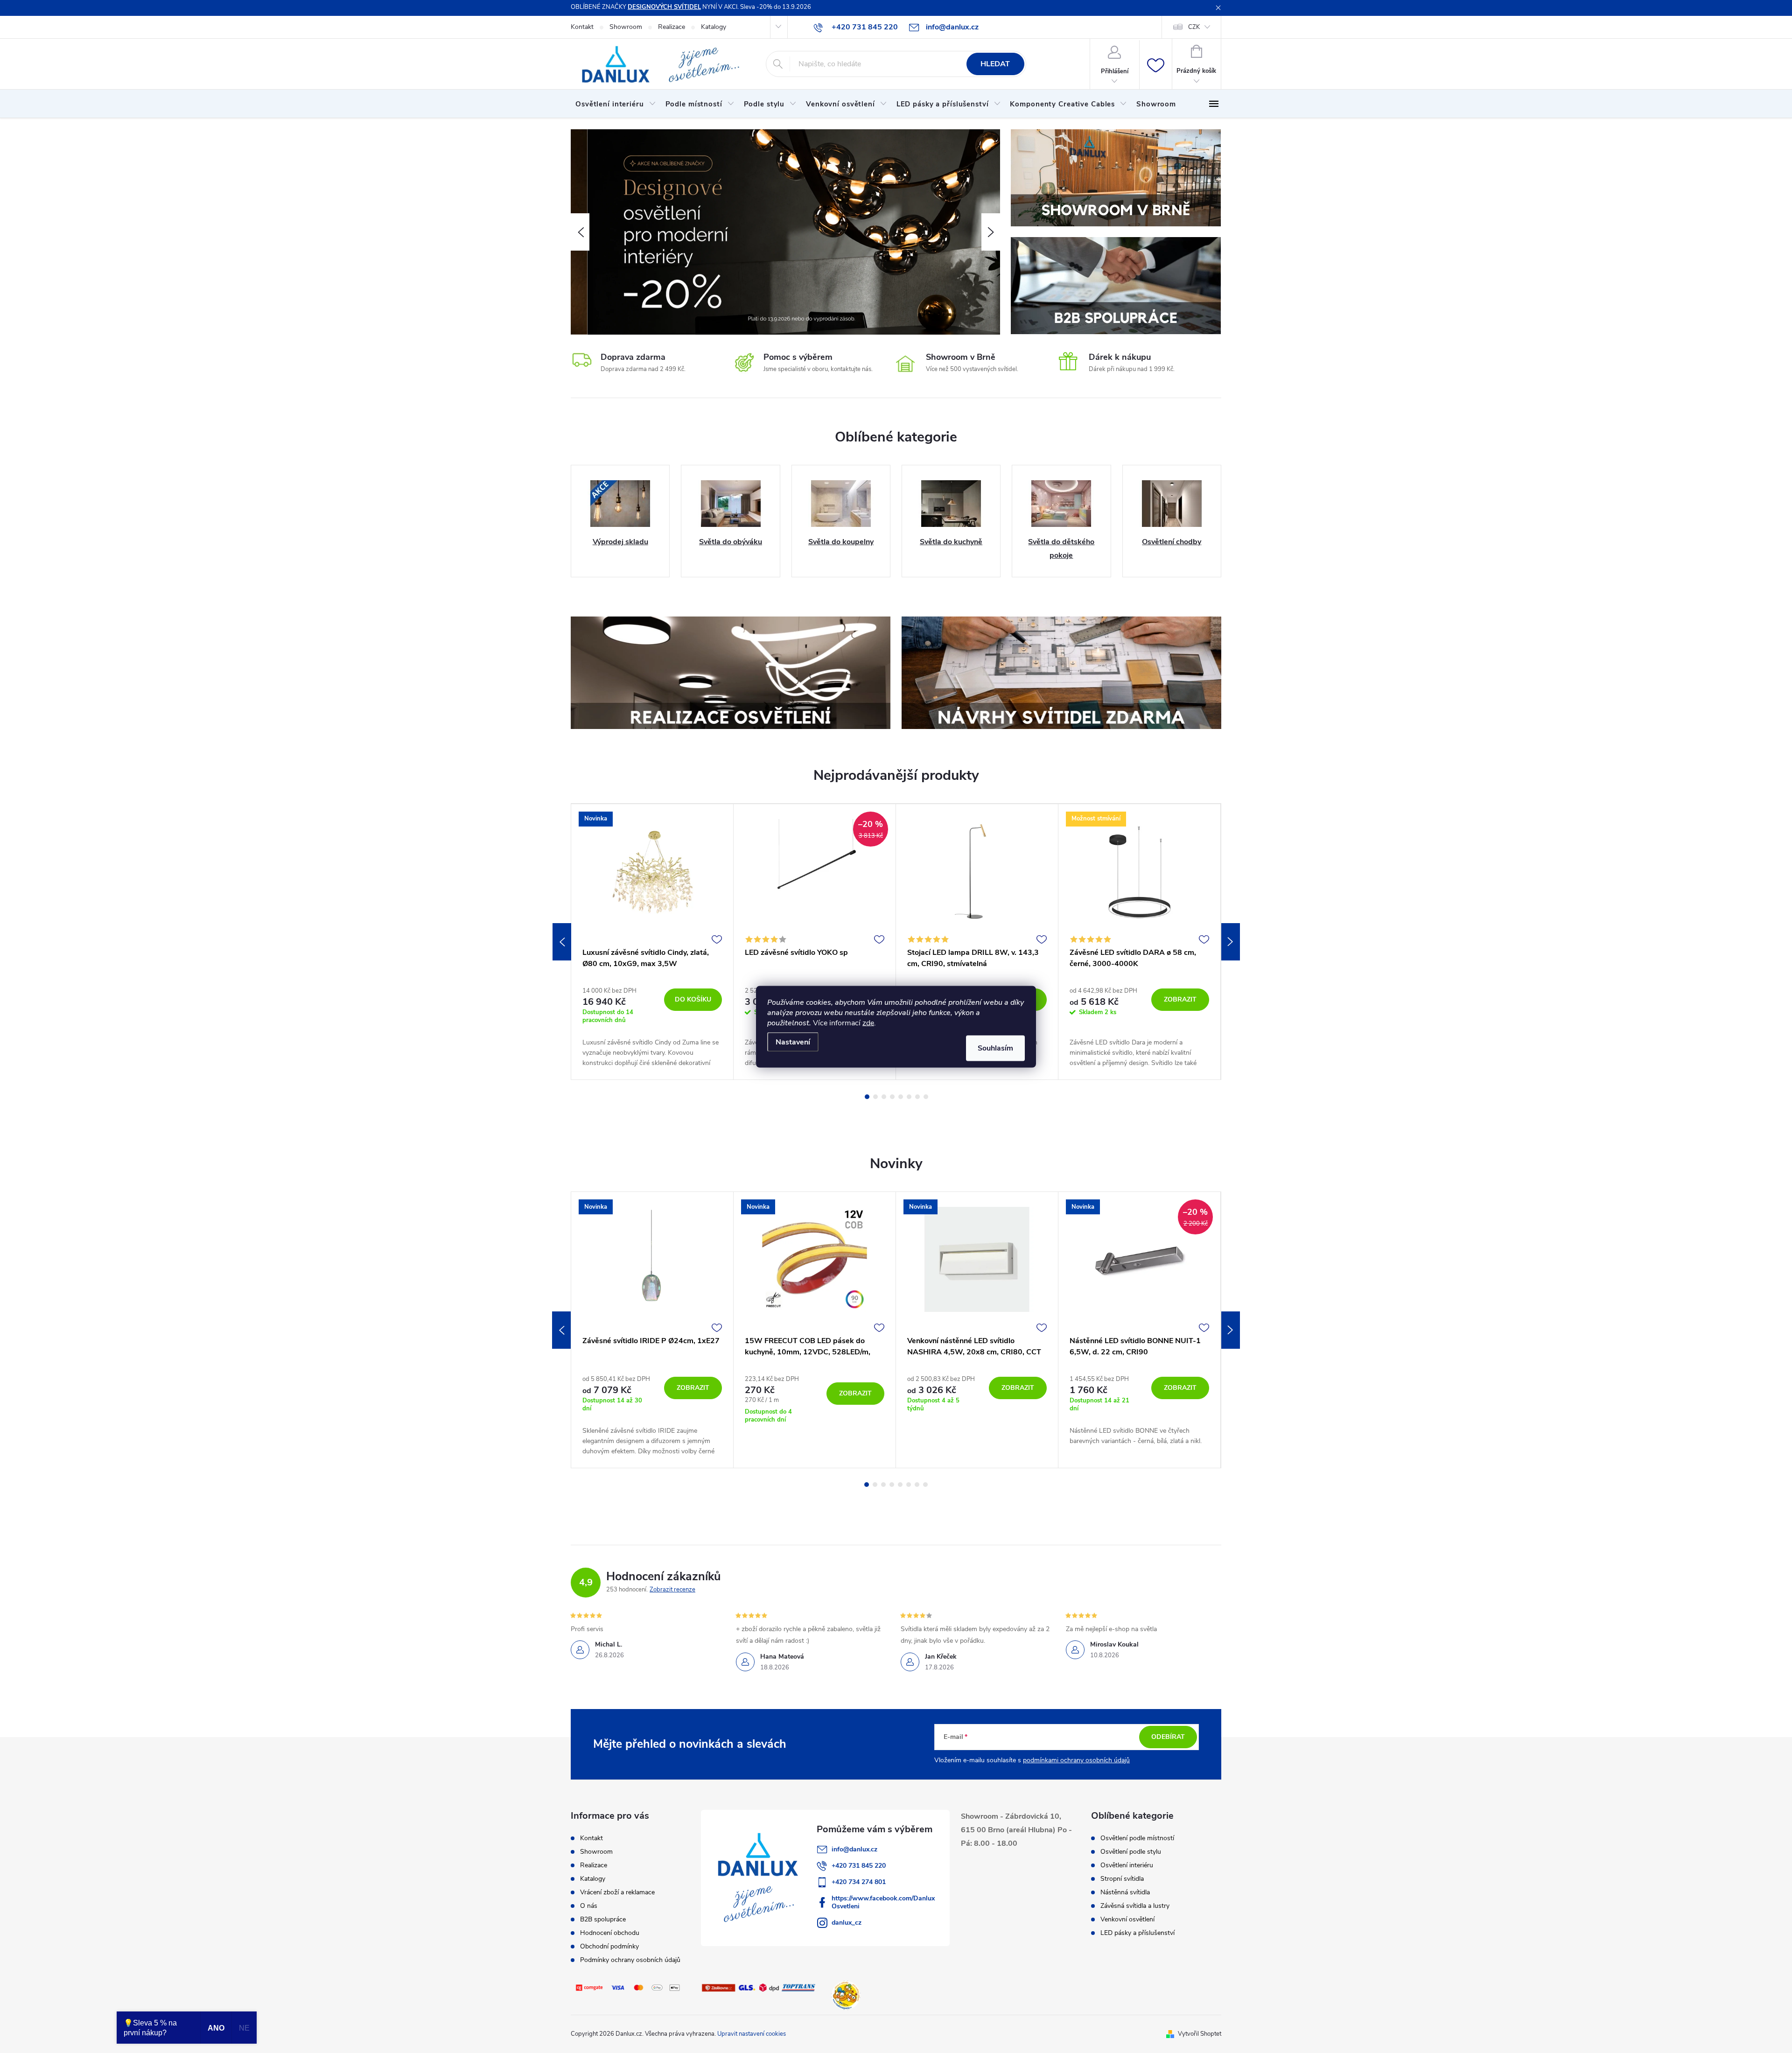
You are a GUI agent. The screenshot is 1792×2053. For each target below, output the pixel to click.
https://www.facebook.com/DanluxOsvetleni (883, 1902)
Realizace (672, 27)
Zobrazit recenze (672, 1590)
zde (868, 1023)
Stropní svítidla (1122, 1879)
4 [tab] (892, 1097)
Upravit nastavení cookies (752, 2034)
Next (1231, 942)
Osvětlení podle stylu (1131, 1852)
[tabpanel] (652, 942)
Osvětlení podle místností (1137, 1838)
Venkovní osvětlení (1127, 1920)
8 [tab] (926, 1097)
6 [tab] (909, 1097)
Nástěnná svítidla (1125, 1892)
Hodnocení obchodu (610, 1933)
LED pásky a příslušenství (1137, 1933)
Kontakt (582, 27)
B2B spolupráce (603, 1919)
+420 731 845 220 (859, 1866)
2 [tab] (875, 1097)
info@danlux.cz (854, 1849)
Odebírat (1168, 1737)
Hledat (995, 64)
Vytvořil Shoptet (1200, 2034)
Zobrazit (1180, 999)
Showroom (626, 27)
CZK (1194, 27)
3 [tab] (884, 1097)
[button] (580, 232)
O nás (589, 1906)
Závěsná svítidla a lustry (1135, 1906)
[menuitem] (616, 104)
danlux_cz (847, 1923)
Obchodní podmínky (609, 1946)
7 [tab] (917, 1097)
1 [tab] (867, 1097)
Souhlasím (995, 1048)
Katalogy (714, 27)
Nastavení (793, 1042)
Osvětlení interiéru (1127, 1865)
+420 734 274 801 (859, 1882)
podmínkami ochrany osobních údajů (1076, 1760)
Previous (562, 942)
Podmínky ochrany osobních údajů (630, 1960)
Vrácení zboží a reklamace (617, 1892)
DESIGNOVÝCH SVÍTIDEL (664, 7)
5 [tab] (901, 1097)
